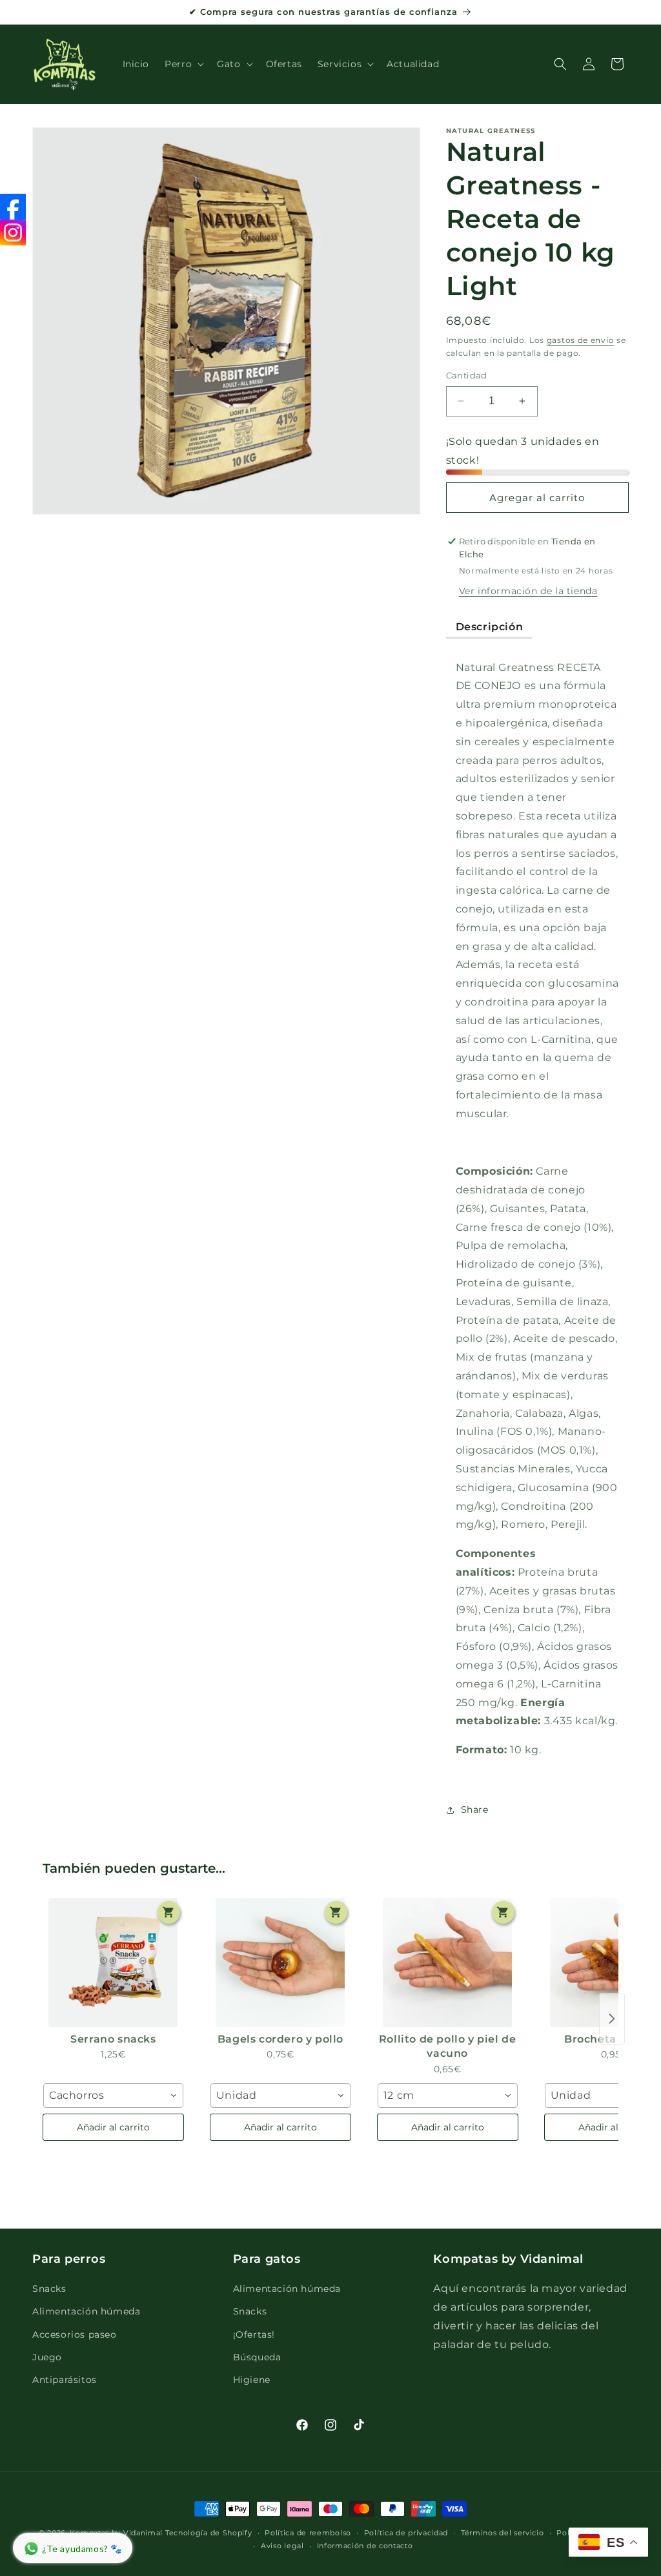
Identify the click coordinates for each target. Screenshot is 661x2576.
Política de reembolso (308, 2533)
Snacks (49, 2289)
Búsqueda (257, 2357)
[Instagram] (13, 232)
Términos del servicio (503, 2533)
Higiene (252, 2380)
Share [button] (475, 1809)
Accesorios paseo (75, 2334)
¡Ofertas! (254, 2334)
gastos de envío (581, 340)
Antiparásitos (65, 2380)
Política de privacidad (406, 2533)
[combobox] (113, 2096)
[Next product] (612, 2019)
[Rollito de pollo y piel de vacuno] (448, 1963)
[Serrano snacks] (113, 1963)
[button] (183, 64)
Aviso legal (282, 2546)
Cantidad (467, 375)
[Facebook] (13, 207)
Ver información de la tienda (528, 591)
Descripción (490, 627)
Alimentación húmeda (86, 2311)
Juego (47, 2357)
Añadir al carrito (113, 2127)
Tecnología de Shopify (209, 2533)
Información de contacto (365, 2546)
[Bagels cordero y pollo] (280, 1963)
